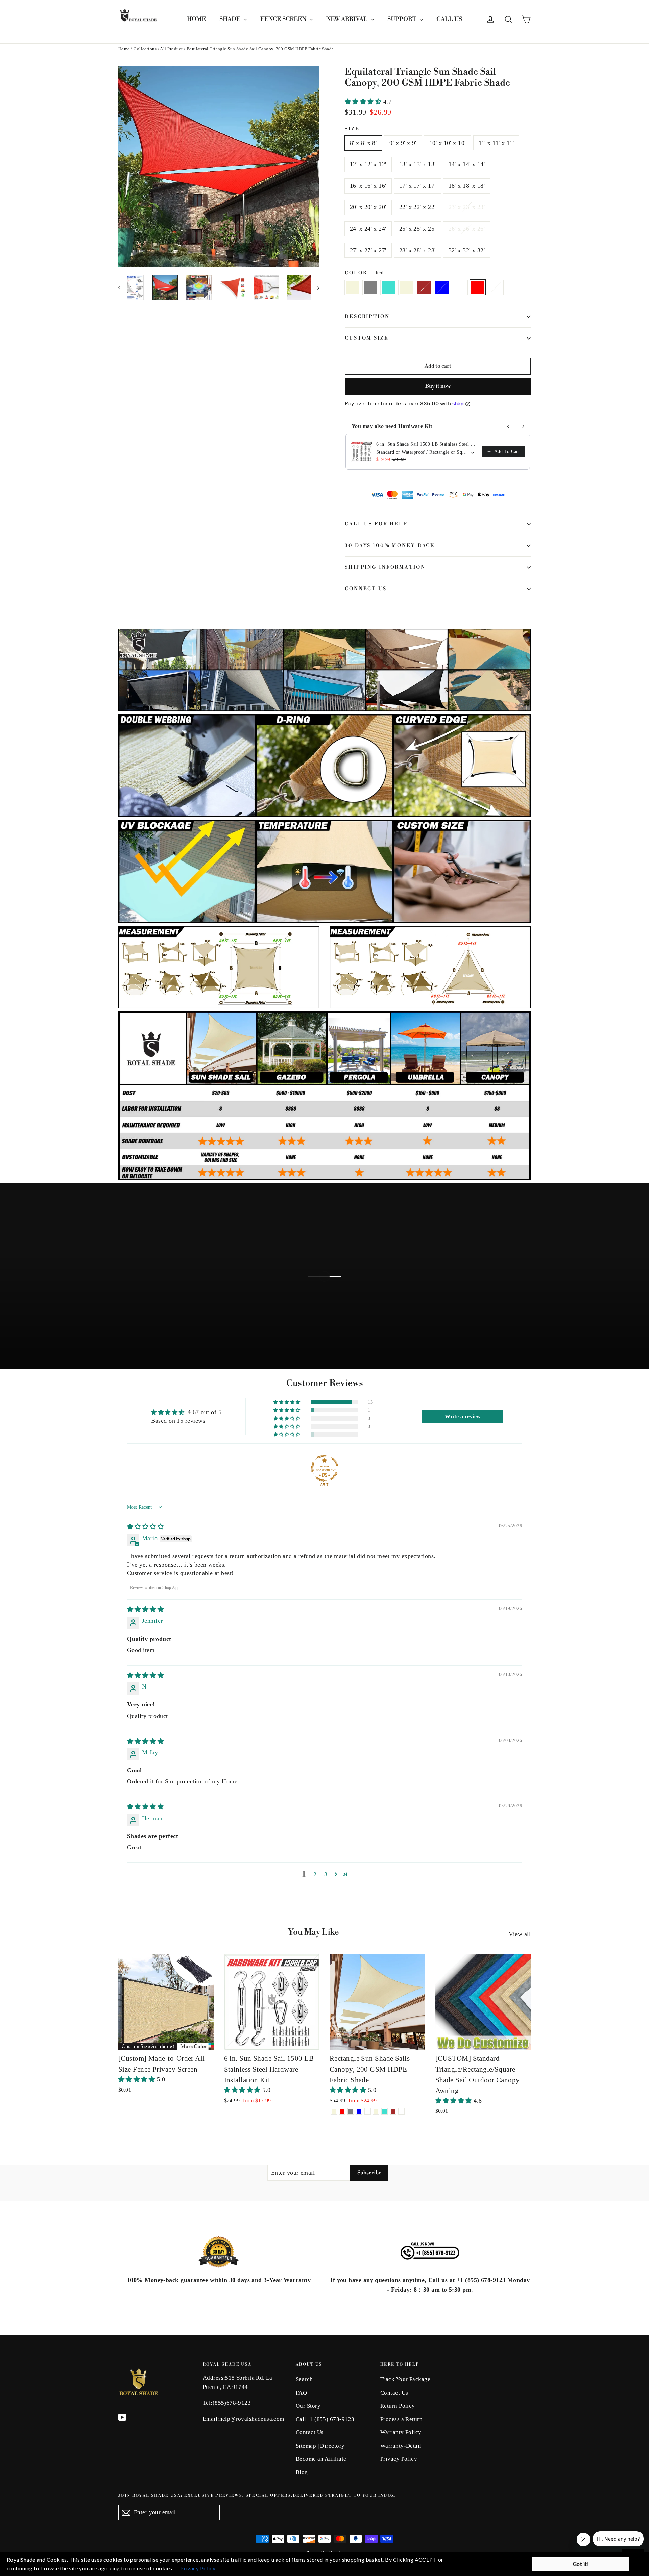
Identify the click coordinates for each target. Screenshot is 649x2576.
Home (124, 49)
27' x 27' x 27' (368, 250)
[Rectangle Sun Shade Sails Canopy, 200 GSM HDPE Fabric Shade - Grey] (351, 2111)
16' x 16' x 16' (368, 186)
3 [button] (326, 1874)
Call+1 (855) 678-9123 (325, 2419)
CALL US (449, 19)
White (460, 287)
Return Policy (398, 2406)
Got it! (581, 2564)
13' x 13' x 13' (417, 164)
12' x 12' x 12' (368, 164)
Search (304, 2379)
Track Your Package (405, 2379)
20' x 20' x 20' (368, 207)
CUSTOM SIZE (367, 338)
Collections (145, 49)
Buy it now (438, 386)
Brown (424, 287)
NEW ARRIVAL (347, 19)
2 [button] (315, 1874)
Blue (442, 287)
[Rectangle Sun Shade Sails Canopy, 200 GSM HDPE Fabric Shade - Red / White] (401, 2111)
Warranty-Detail (401, 2446)
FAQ (301, 2393)
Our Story (308, 2406)
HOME (196, 19)
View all (520, 1934)
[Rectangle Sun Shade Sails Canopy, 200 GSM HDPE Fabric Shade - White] (368, 2111)
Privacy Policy (399, 2459)
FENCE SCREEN (284, 19)
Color (364, 273)
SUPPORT (403, 19)
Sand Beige (406, 287)
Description (367, 317)
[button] (364, 102)
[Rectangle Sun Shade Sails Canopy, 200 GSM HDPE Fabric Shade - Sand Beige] (376, 2111)
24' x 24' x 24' (368, 229)
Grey (370, 287)
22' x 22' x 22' (417, 207)
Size (352, 129)
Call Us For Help (376, 524)
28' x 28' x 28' (417, 250)
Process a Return (401, 2419)
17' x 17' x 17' (417, 186)
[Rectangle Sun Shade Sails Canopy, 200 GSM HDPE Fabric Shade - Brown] (393, 2111)
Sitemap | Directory (320, 2446)
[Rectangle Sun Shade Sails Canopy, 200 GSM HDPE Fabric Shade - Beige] (334, 2111)
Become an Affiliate (321, 2459)
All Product (171, 49)
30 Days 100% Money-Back (390, 546)
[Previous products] (508, 426)
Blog (302, 2472)
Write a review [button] (463, 1416)
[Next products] (523, 426)
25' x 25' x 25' (417, 229)
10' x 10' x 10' (448, 143)
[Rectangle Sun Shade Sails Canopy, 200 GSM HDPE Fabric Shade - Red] (342, 2111)
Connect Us (366, 589)
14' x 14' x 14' (467, 164)
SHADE (231, 19)
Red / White (496, 287)
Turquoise (388, 287)
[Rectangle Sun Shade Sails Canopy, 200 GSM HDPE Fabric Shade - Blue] (359, 2111)
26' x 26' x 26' (467, 229)
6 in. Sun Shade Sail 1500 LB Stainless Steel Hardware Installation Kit (427, 444)
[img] (145, 1527)
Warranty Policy (401, 2432)
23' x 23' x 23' (467, 207)
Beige (352, 287)
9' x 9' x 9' (403, 143)
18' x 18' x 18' (467, 186)
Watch (330, 1285)
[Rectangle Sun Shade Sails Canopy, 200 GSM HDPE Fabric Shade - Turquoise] (384, 2111)
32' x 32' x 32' (467, 250)
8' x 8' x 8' (363, 143)
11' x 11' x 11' (496, 143)
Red (478, 287)
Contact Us (310, 2432)
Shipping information (385, 567)
